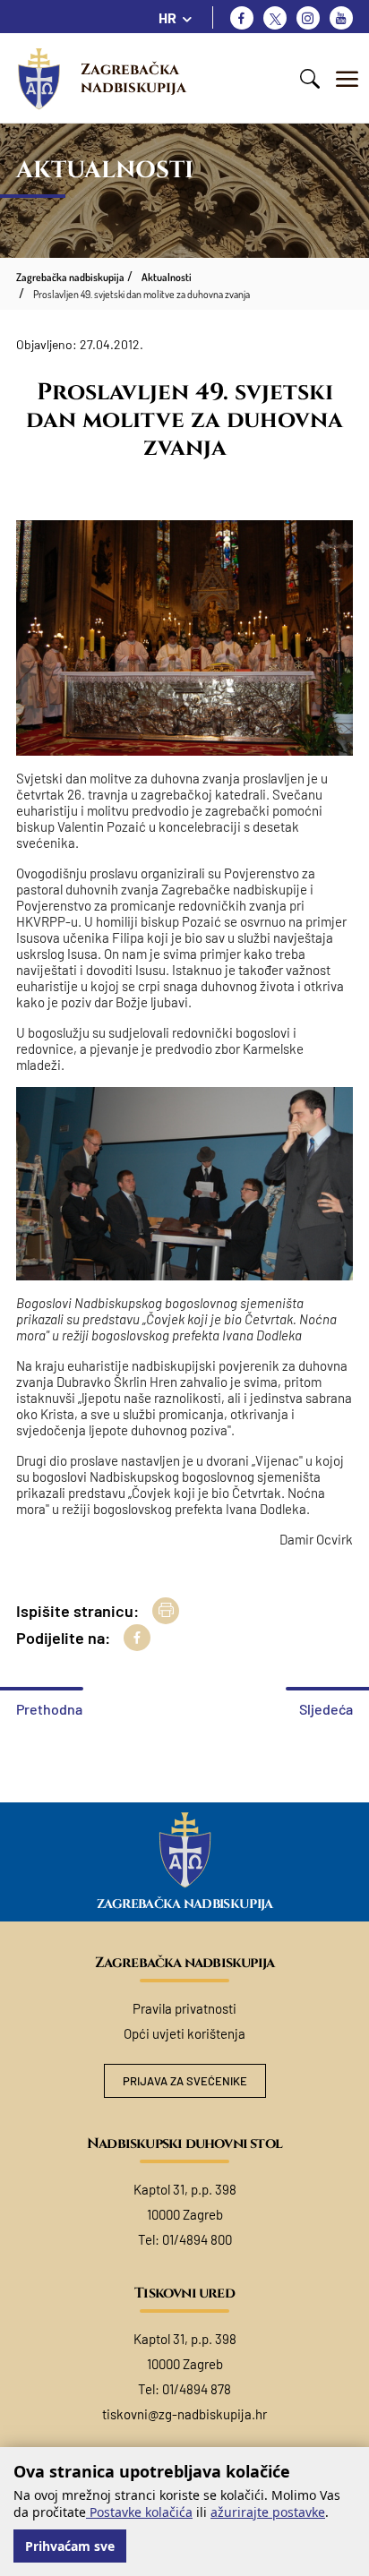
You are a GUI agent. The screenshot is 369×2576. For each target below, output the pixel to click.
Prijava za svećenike (185, 2081)
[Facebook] (242, 18)
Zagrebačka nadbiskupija (133, 78)
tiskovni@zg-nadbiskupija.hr (184, 2414)
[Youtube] (341, 18)
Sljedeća (326, 1709)
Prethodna (49, 1709)
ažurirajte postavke (268, 2512)
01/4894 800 (197, 2239)
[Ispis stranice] (166, 1611)
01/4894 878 (197, 2389)
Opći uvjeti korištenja (184, 2033)
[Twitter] (275, 18)
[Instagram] (308, 18)
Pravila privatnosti (184, 2008)
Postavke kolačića (139, 2512)
